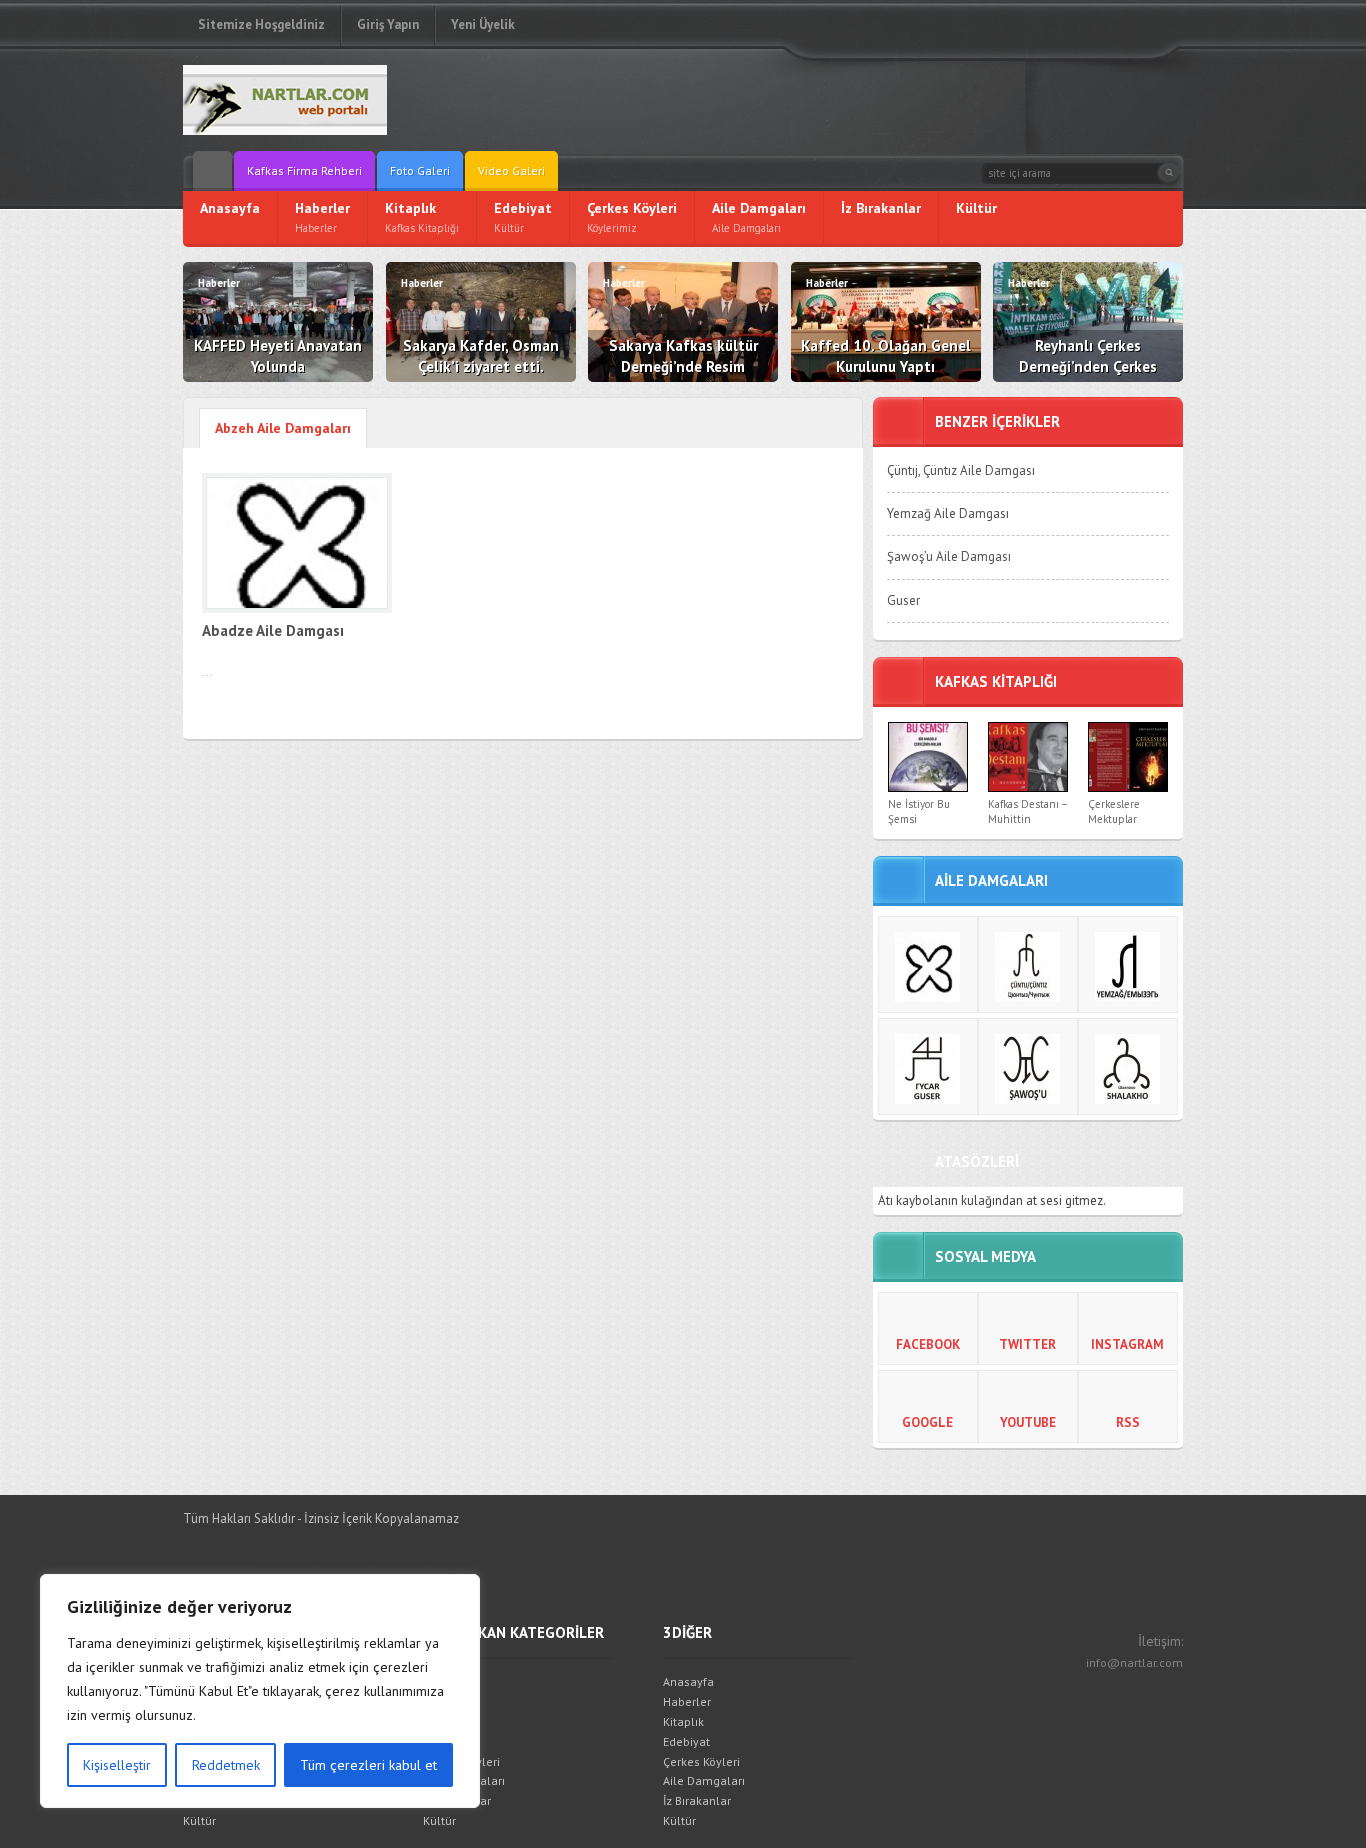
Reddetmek (226, 1765)
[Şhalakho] (1128, 1066)
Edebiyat (446, 1741)
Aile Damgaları (464, 1780)
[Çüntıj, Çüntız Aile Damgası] (1028, 964)
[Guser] (928, 1066)
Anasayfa (448, 1681)
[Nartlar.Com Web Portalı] (328, 100)
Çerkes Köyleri (461, 1761)
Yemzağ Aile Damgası (948, 513)
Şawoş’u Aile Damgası (949, 556)
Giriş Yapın (388, 24)
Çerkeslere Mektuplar (1114, 811)
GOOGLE (927, 1422)
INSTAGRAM (1127, 1344)
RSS (1128, 1422)
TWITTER (1027, 1344)
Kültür (199, 1820)
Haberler (447, 1701)
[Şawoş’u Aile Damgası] (1028, 1066)
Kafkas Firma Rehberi (304, 170)
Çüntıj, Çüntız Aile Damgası (961, 470)
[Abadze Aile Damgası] (928, 964)
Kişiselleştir (117, 1765)
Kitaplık (443, 1721)
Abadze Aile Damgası (273, 630)
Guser (903, 600)
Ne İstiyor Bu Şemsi (919, 811)
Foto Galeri (420, 170)
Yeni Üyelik (483, 24)
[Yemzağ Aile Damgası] (1128, 964)
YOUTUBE (1028, 1422)
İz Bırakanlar (457, 1800)
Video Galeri (511, 170)
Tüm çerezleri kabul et (368, 1765)
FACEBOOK (928, 1344)
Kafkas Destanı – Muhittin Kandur (1027, 819)
